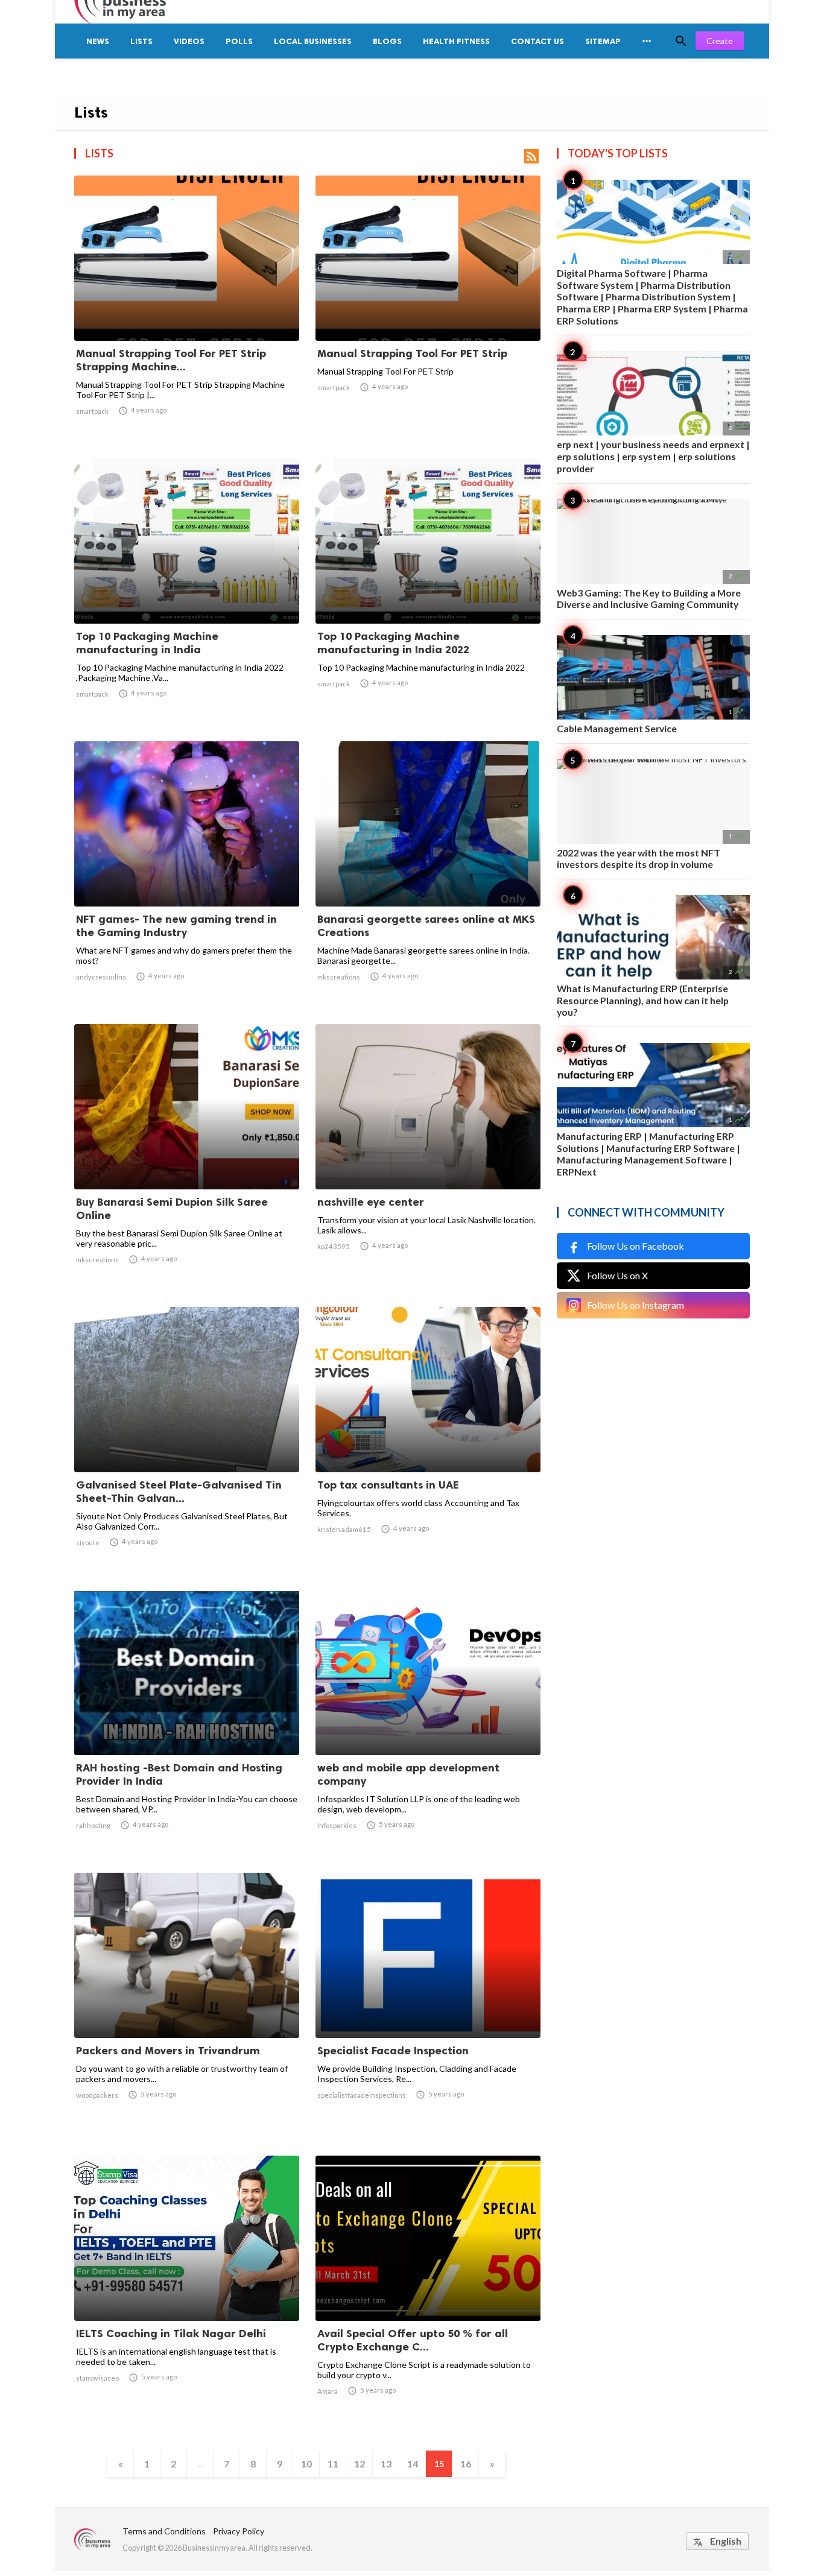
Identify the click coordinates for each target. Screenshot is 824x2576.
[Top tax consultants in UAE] (428, 1441)
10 (306, 2464)
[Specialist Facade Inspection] (428, 2007)
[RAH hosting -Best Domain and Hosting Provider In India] (187, 1724)
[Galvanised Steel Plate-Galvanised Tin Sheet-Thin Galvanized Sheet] (187, 1441)
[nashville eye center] (428, 1158)
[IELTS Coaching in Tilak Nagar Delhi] (187, 2290)
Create (720, 41)
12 (360, 2464)
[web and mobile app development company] (428, 1724)
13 (386, 2464)
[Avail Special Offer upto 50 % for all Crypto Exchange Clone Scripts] (428, 2290)
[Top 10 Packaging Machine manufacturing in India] (187, 592)
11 (333, 2464)
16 (466, 2464)
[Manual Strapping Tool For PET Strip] (428, 309)
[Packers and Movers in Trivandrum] (187, 2007)
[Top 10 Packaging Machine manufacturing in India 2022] (428, 592)
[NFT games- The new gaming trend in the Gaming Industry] (187, 875)
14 (413, 2464)
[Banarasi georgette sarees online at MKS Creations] (428, 875)
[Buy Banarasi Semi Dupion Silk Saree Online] (187, 1158)
